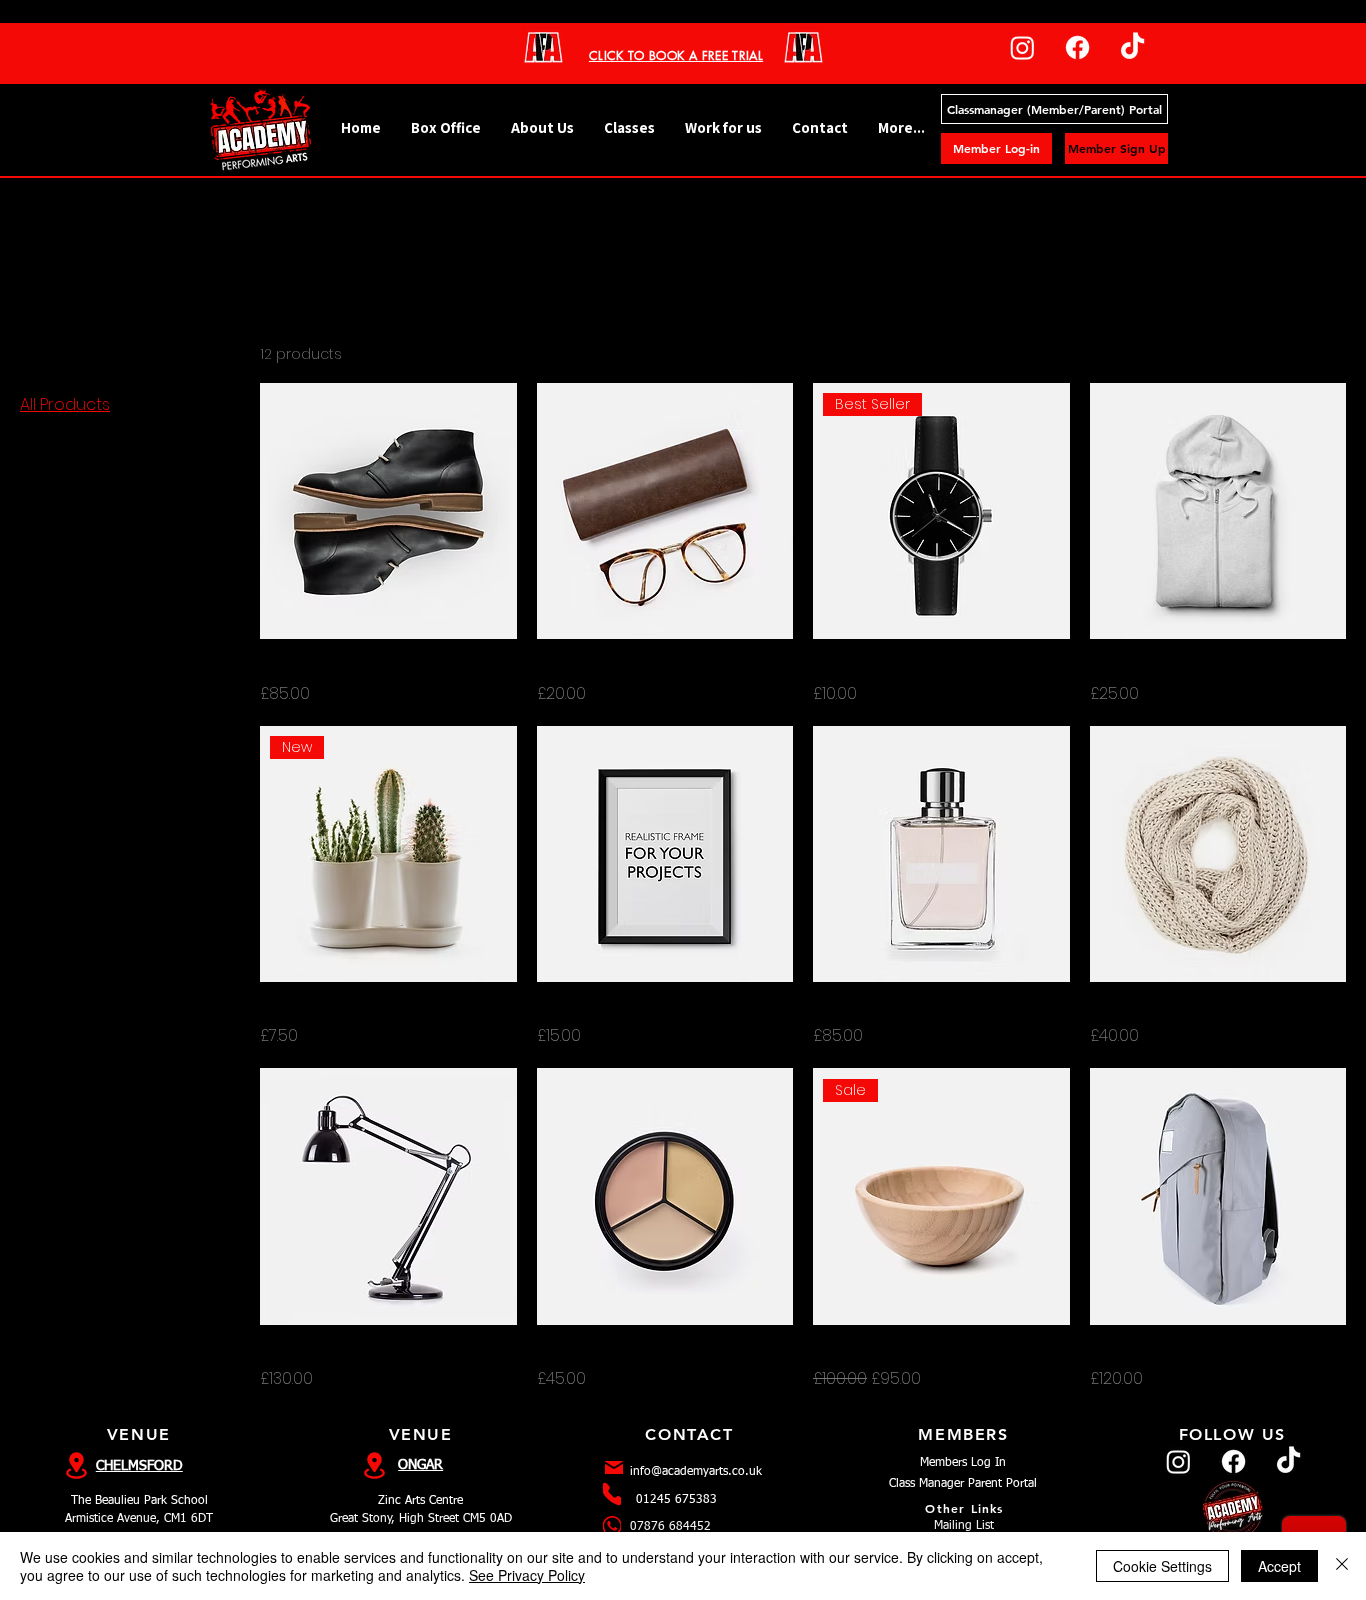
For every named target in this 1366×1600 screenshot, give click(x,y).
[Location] (375, 1465)
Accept (1279, 1566)
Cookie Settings (1162, 1566)
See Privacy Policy (527, 1575)
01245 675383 (676, 1500)
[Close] (1342, 1566)
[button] (629, 128)
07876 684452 (670, 1527)
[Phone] (612, 1494)
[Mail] (614, 1467)
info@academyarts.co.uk (696, 1472)
